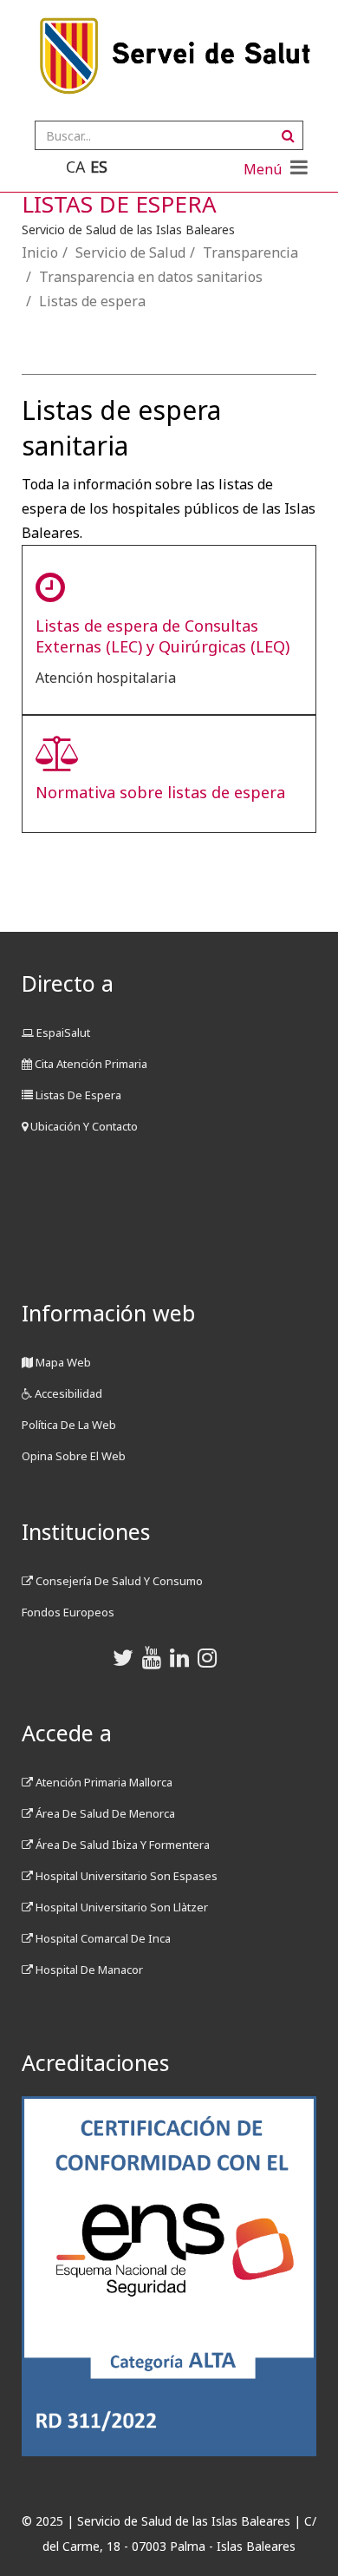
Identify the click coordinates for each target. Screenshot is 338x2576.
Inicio (40, 252)
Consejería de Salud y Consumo (118, 1581)
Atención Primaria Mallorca (103, 1782)
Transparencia (250, 252)
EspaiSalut (62, 1032)
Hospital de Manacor (88, 1970)
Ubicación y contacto (83, 1126)
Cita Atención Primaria (90, 1064)
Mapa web (62, 1362)
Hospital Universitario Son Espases (125, 1876)
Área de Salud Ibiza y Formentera (121, 1845)
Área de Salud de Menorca (104, 1813)
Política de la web (69, 1425)
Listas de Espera (77, 1095)
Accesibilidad (67, 1393)
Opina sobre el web (74, 1456)
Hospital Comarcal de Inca (102, 1938)
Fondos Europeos (68, 1612)
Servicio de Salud (130, 252)
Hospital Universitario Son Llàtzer (120, 1907)
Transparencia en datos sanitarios (151, 277)
